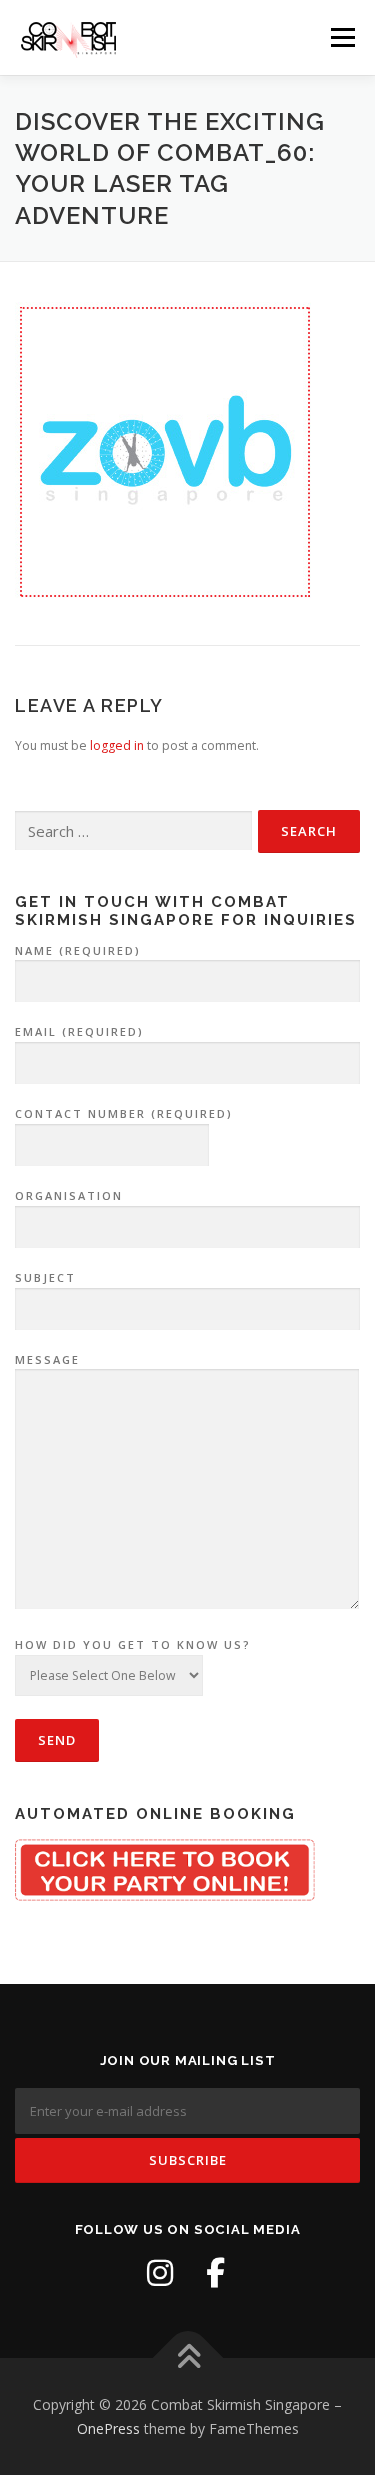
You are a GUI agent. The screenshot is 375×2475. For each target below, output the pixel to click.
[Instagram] (160, 2273)
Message (47, 1359)
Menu (341, 37)
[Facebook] (216, 2273)
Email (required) (79, 1031)
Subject (45, 1277)
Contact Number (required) (124, 1113)
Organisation (69, 1195)
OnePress (108, 2428)
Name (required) (78, 950)
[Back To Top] (187, 2358)
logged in (117, 745)
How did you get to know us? (133, 1644)
